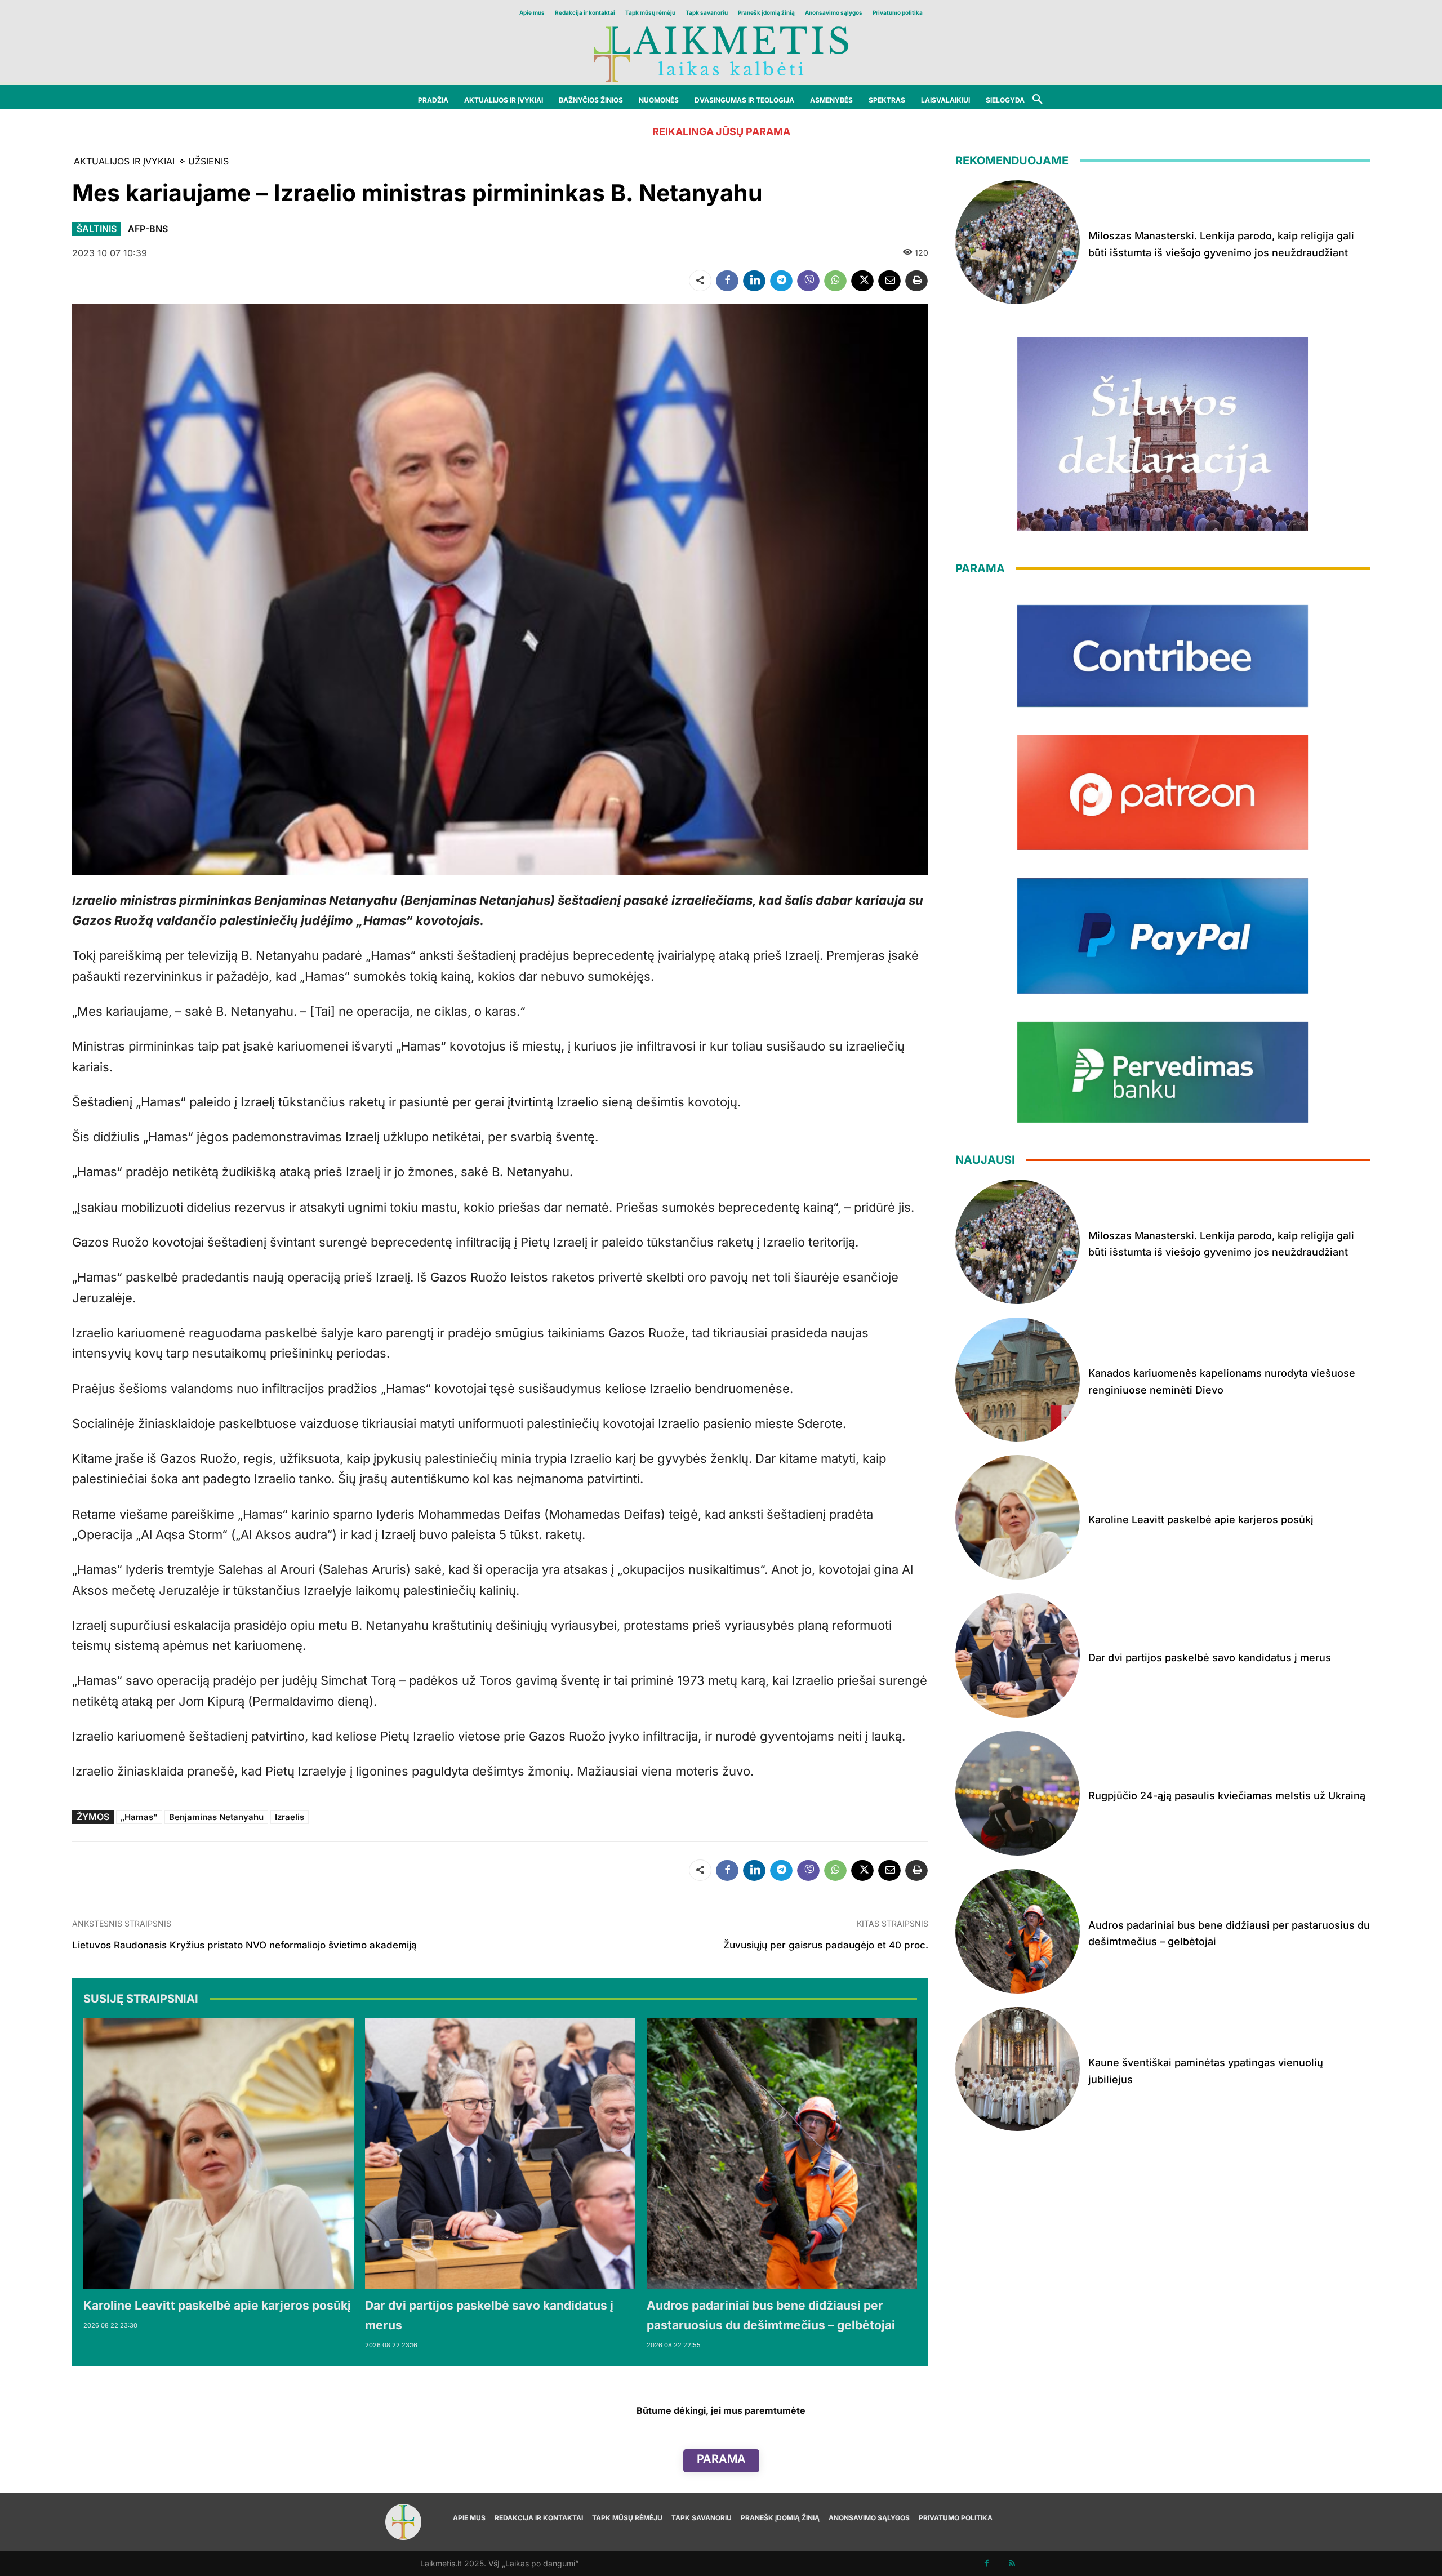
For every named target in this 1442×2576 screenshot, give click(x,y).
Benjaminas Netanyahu (216, 1817)
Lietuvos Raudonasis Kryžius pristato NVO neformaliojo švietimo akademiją (244, 1945)
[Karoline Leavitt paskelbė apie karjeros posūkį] (219, 2154)
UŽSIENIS (208, 161)
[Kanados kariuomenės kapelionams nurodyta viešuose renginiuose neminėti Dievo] (1018, 1380)
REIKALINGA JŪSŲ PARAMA (721, 132)
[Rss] (1012, 2563)
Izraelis (290, 1817)
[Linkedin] (754, 281)
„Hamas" (139, 1817)
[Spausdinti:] (916, 281)
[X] (862, 281)
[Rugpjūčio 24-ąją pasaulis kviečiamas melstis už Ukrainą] (1018, 1793)
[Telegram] (781, 281)
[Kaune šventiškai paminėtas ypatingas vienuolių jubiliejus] (1018, 2069)
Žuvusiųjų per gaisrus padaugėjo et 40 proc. (826, 1945)
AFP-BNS (148, 229)
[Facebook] (727, 281)
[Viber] (808, 281)
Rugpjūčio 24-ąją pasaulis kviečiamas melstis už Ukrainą (1227, 1796)
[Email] (889, 281)
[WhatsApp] (835, 281)
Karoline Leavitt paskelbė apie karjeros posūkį (217, 2305)
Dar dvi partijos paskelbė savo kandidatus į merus (1210, 1658)
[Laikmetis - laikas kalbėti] (721, 53)
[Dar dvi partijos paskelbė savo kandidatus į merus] (500, 2154)
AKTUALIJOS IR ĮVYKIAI (124, 161)
